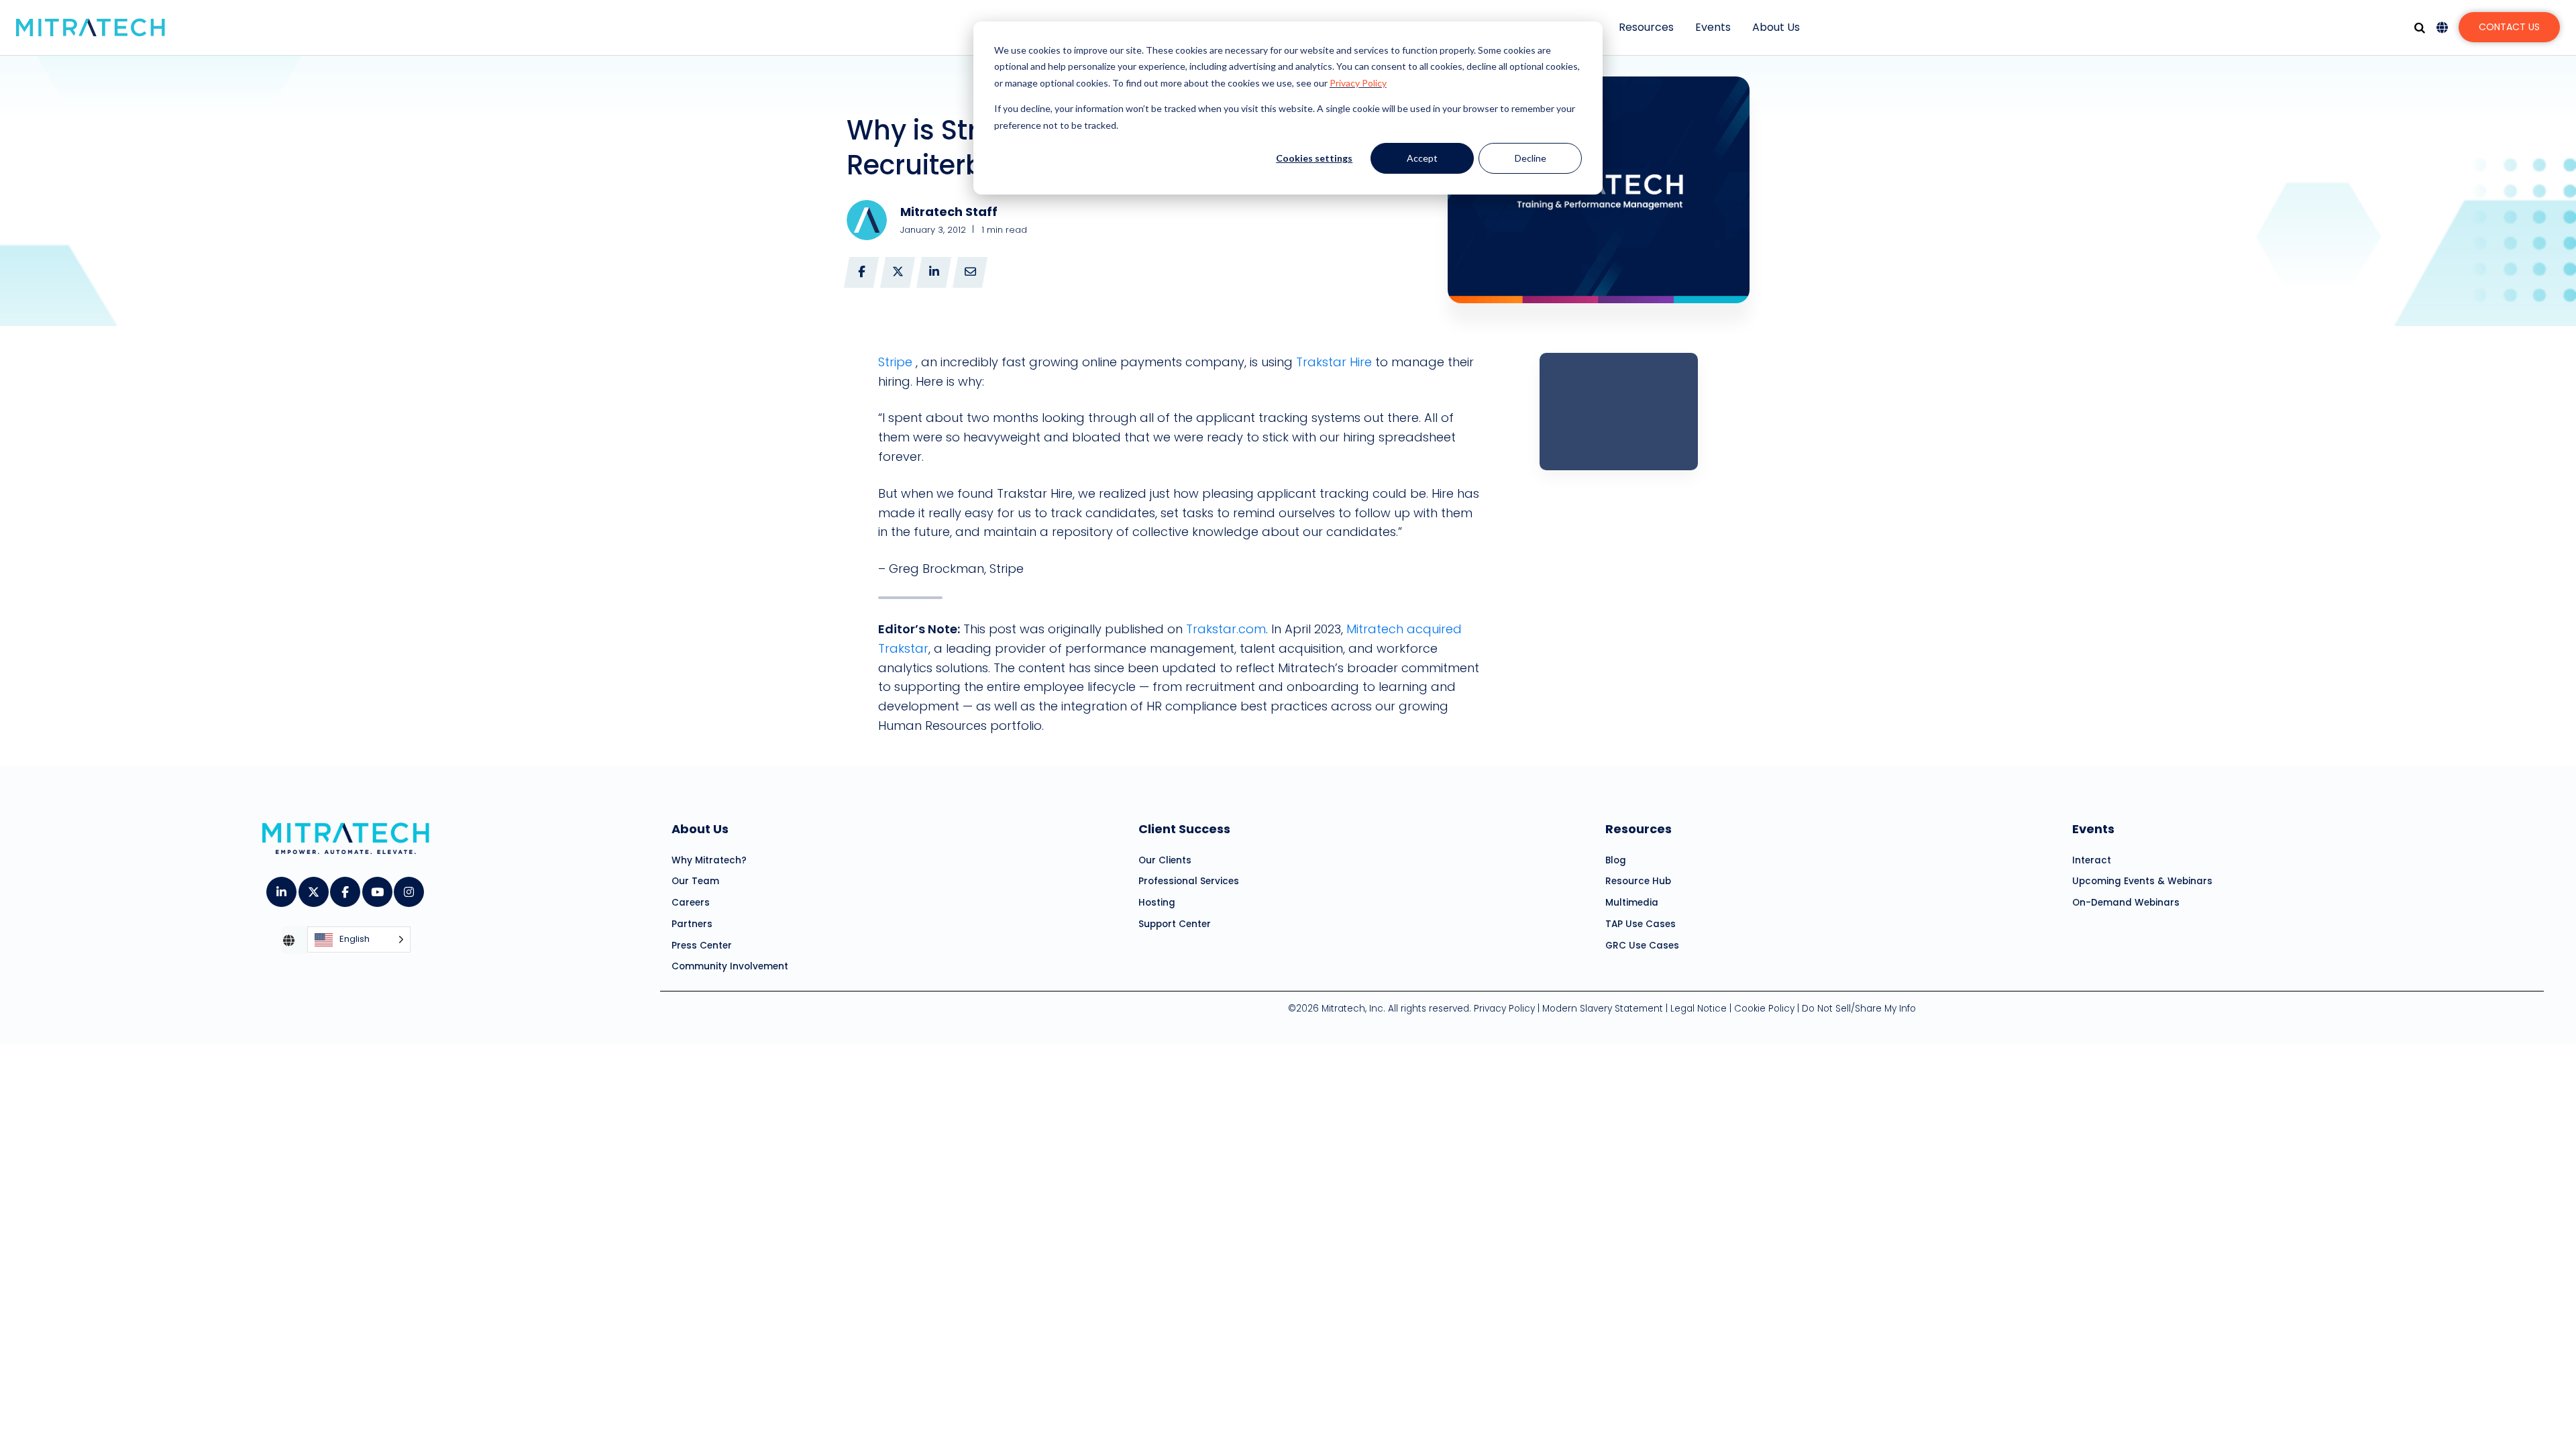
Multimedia (1632, 903)
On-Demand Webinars (2126, 903)
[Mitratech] (91, 28)
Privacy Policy (1358, 83)
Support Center (1175, 924)
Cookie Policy (1764, 1009)
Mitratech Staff (949, 212)
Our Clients (1165, 860)
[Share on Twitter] (898, 272)
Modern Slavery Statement (1603, 1009)
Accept (1422, 158)
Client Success (1184, 829)
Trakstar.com (1226, 629)
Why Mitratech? (709, 860)
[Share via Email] (970, 272)
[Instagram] (408, 888)
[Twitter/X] (313, 888)
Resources (1646, 27)
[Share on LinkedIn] (934, 272)
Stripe (895, 362)
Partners (692, 924)
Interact (2092, 860)
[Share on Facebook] (861, 272)
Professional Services (1189, 881)
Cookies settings (1314, 158)
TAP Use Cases (1641, 924)
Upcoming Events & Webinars (2142, 881)
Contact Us (2509, 27)
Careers (691, 903)
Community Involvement (730, 966)
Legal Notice (1699, 1009)
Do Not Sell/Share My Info (1859, 1009)
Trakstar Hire (1334, 362)
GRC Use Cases (1642, 946)
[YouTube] (377, 888)
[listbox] (359, 940)
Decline (1531, 158)
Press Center (702, 946)
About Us (1776, 27)
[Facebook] (344, 888)
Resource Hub (1638, 881)
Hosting (1157, 903)
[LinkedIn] (281, 888)
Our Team (695, 881)
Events (1713, 27)
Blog (1616, 860)
